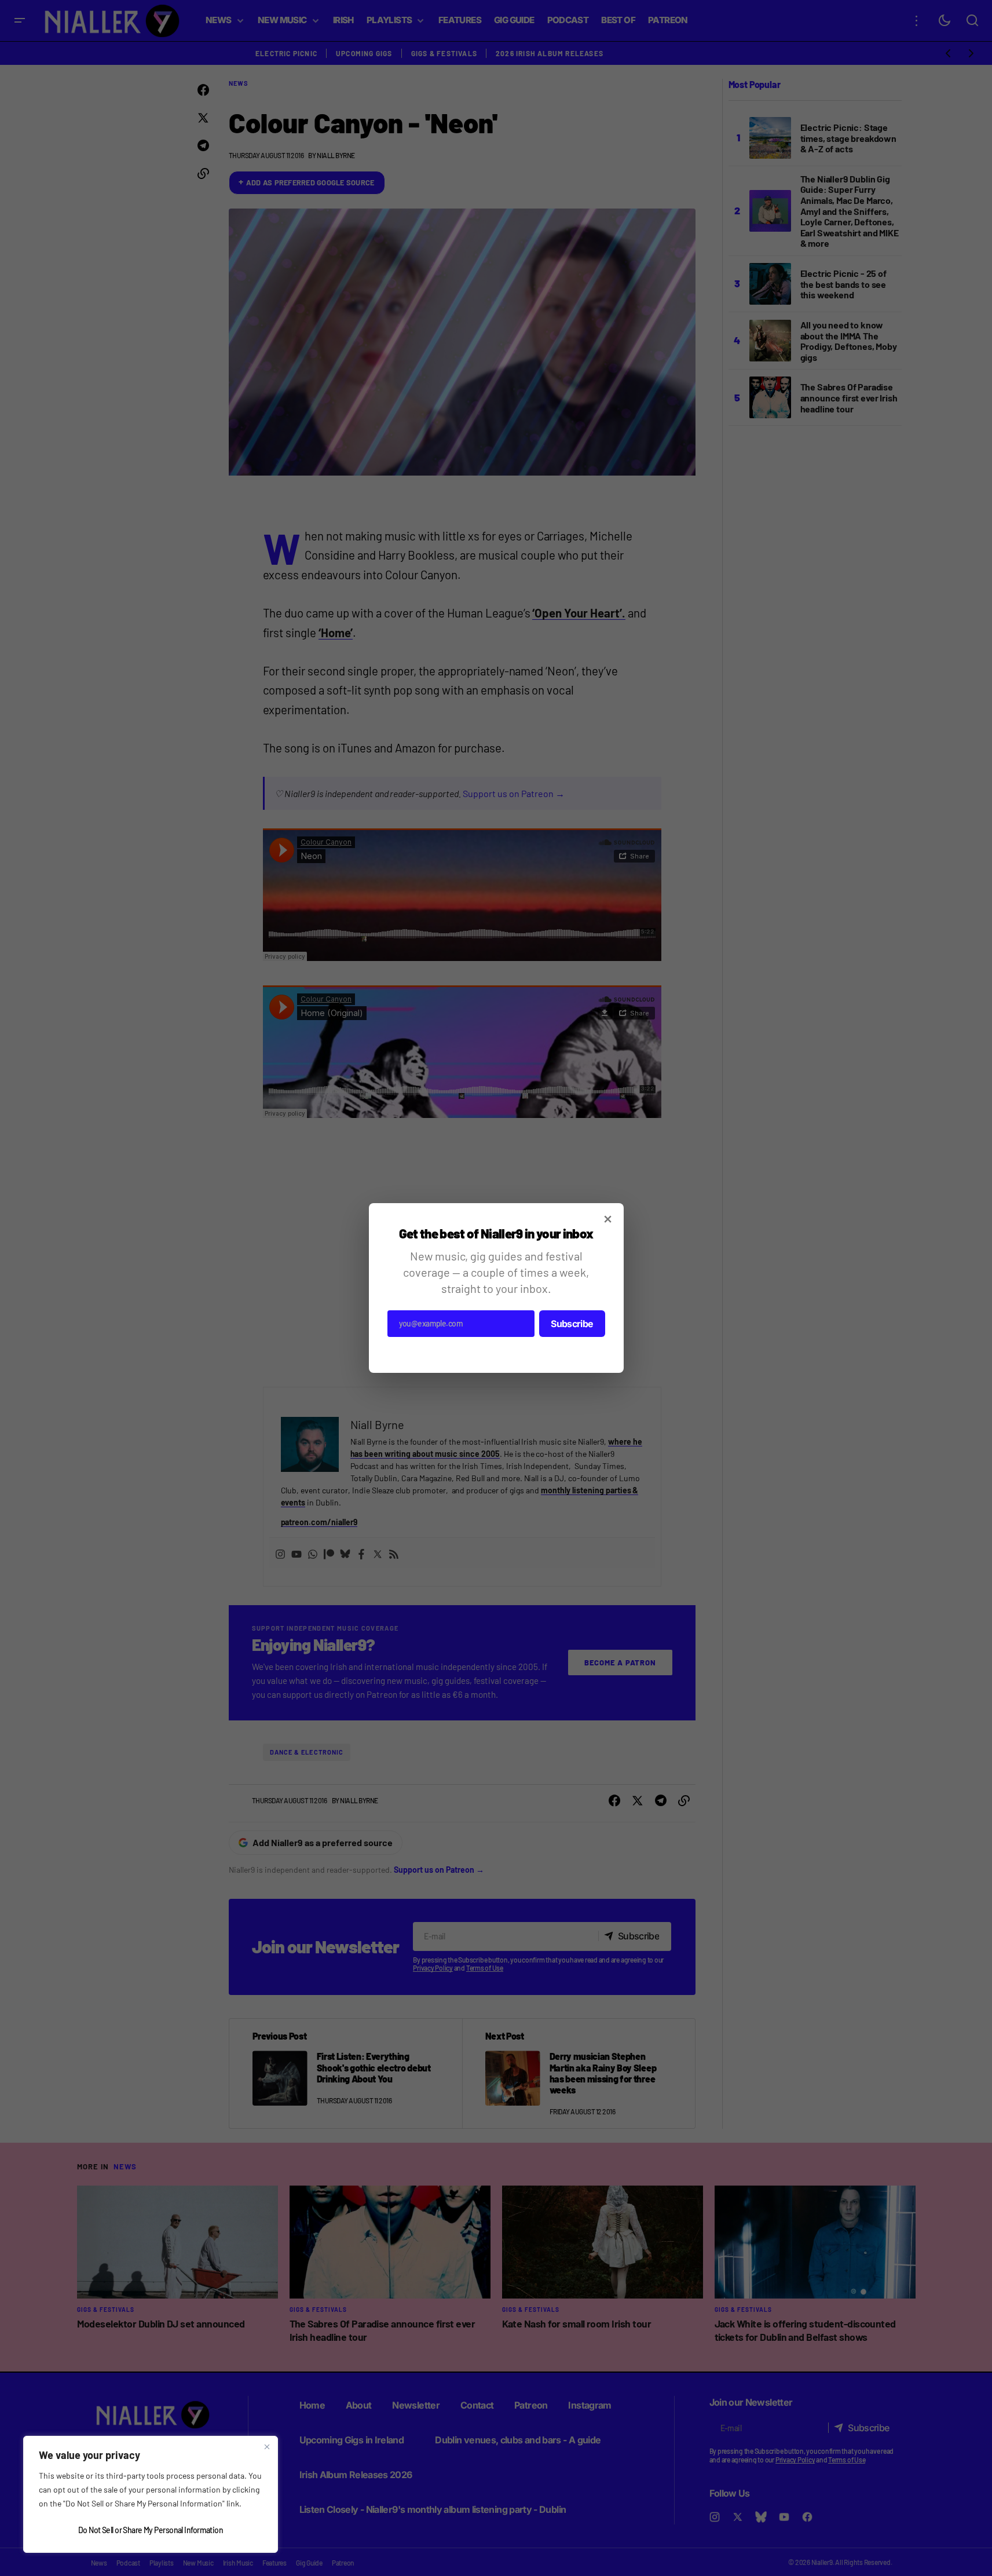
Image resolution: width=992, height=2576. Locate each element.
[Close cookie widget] (267, 2447)
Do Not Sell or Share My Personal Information (151, 2530)
